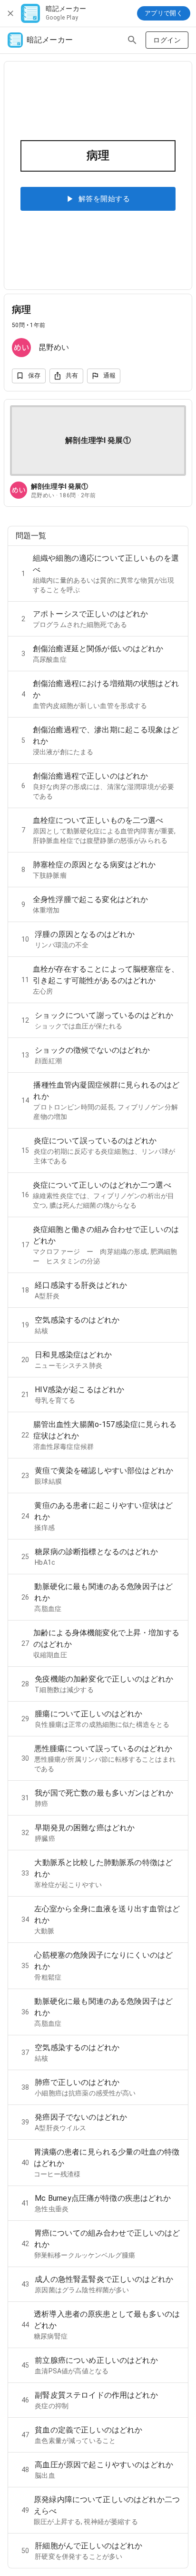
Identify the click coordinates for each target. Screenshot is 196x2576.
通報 (110, 375)
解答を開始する (104, 199)
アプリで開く (164, 13)
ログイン (167, 40)
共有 (72, 375)
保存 (34, 375)
